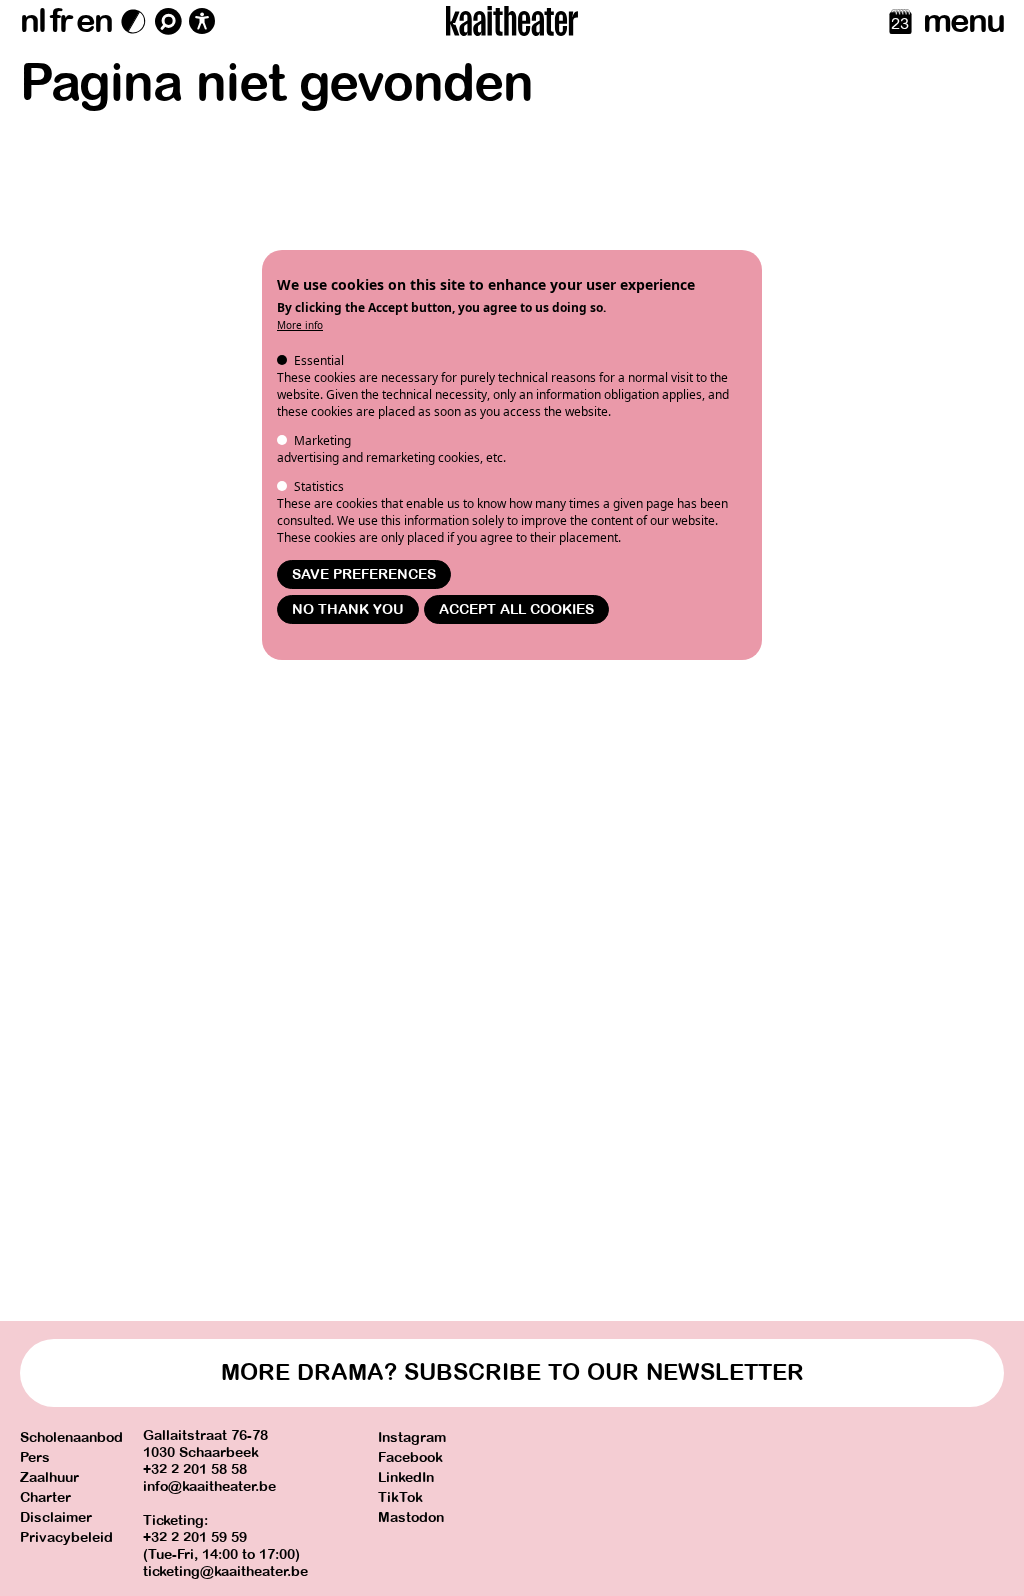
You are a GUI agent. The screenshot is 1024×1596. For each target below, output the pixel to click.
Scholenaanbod (71, 1437)
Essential (319, 360)
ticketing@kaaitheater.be (225, 1571)
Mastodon (411, 1517)
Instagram (412, 1437)
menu (963, 21)
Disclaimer (56, 1517)
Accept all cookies (516, 609)
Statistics (319, 486)
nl (32, 21)
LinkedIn (406, 1477)
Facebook (410, 1457)
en (94, 21)
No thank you (348, 609)
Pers (35, 1457)
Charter (45, 1497)
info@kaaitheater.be (209, 1486)
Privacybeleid (66, 1537)
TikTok (400, 1497)
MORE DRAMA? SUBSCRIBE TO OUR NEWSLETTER (512, 1372)
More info (300, 325)
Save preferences (364, 574)
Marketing (322, 440)
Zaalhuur (49, 1477)
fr (60, 21)
